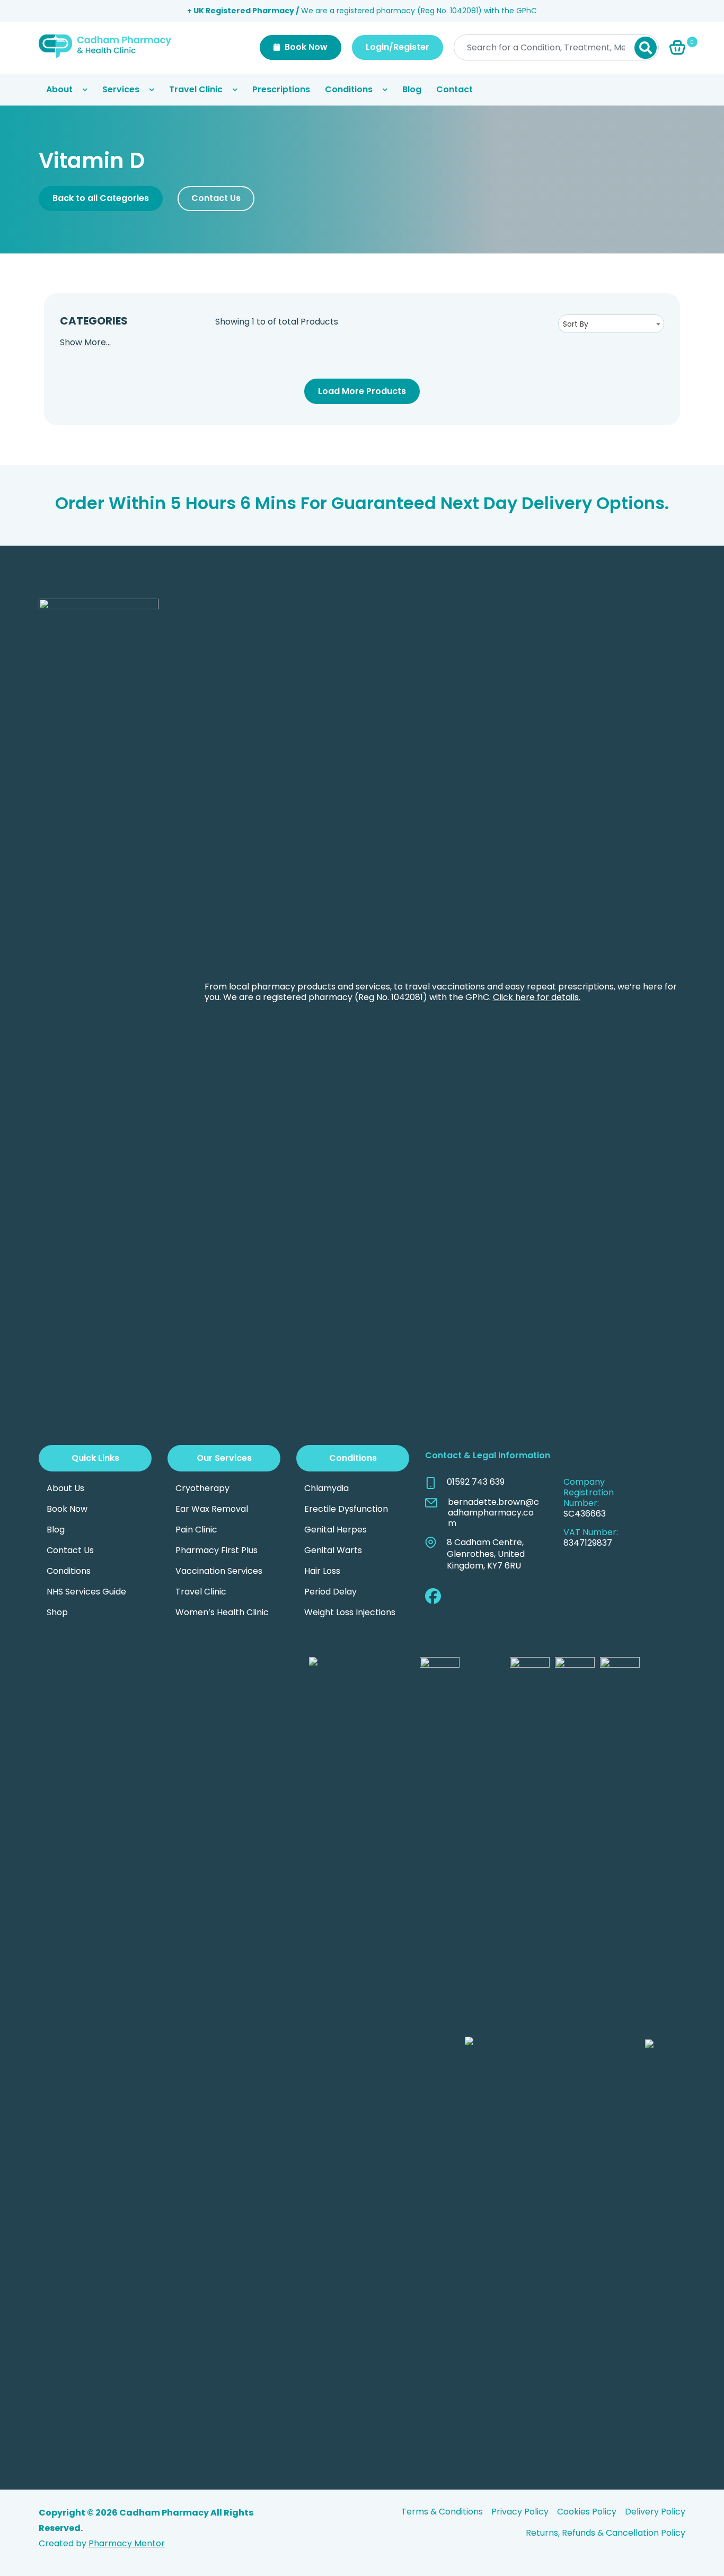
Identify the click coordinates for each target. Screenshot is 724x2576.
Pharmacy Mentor (127, 2543)
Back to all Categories (101, 198)
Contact (454, 89)
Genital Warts (333, 1550)
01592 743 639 (476, 1482)
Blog (412, 89)
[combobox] (611, 324)
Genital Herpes (335, 1530)
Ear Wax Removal (212, 1509)
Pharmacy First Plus (217, 1550)
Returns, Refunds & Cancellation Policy (606, 2533)
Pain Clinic (196, 1530)
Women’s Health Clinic (222, 1612)
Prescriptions (281, 89)
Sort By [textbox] (576, 324)
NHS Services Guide (86, 1592)
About (59, 89)
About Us (65, 1488)
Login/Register (398, 47)
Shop (57, 1612)
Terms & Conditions (442, 2512)
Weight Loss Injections (350, 1612)
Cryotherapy (202, 1488)
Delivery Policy (655, 2512)
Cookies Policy (587, 2512)
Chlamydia (326, 1488)
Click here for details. (537, 997)
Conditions (349, 89)
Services (121, 89)
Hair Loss (322, 1571)
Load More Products (362, 391)
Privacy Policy (520, 2512)
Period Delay (330, 1592)
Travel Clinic (196, 89)
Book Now (305, 47)
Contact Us (216, 198)
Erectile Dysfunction (346, 1509)
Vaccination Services (219, 1571)
